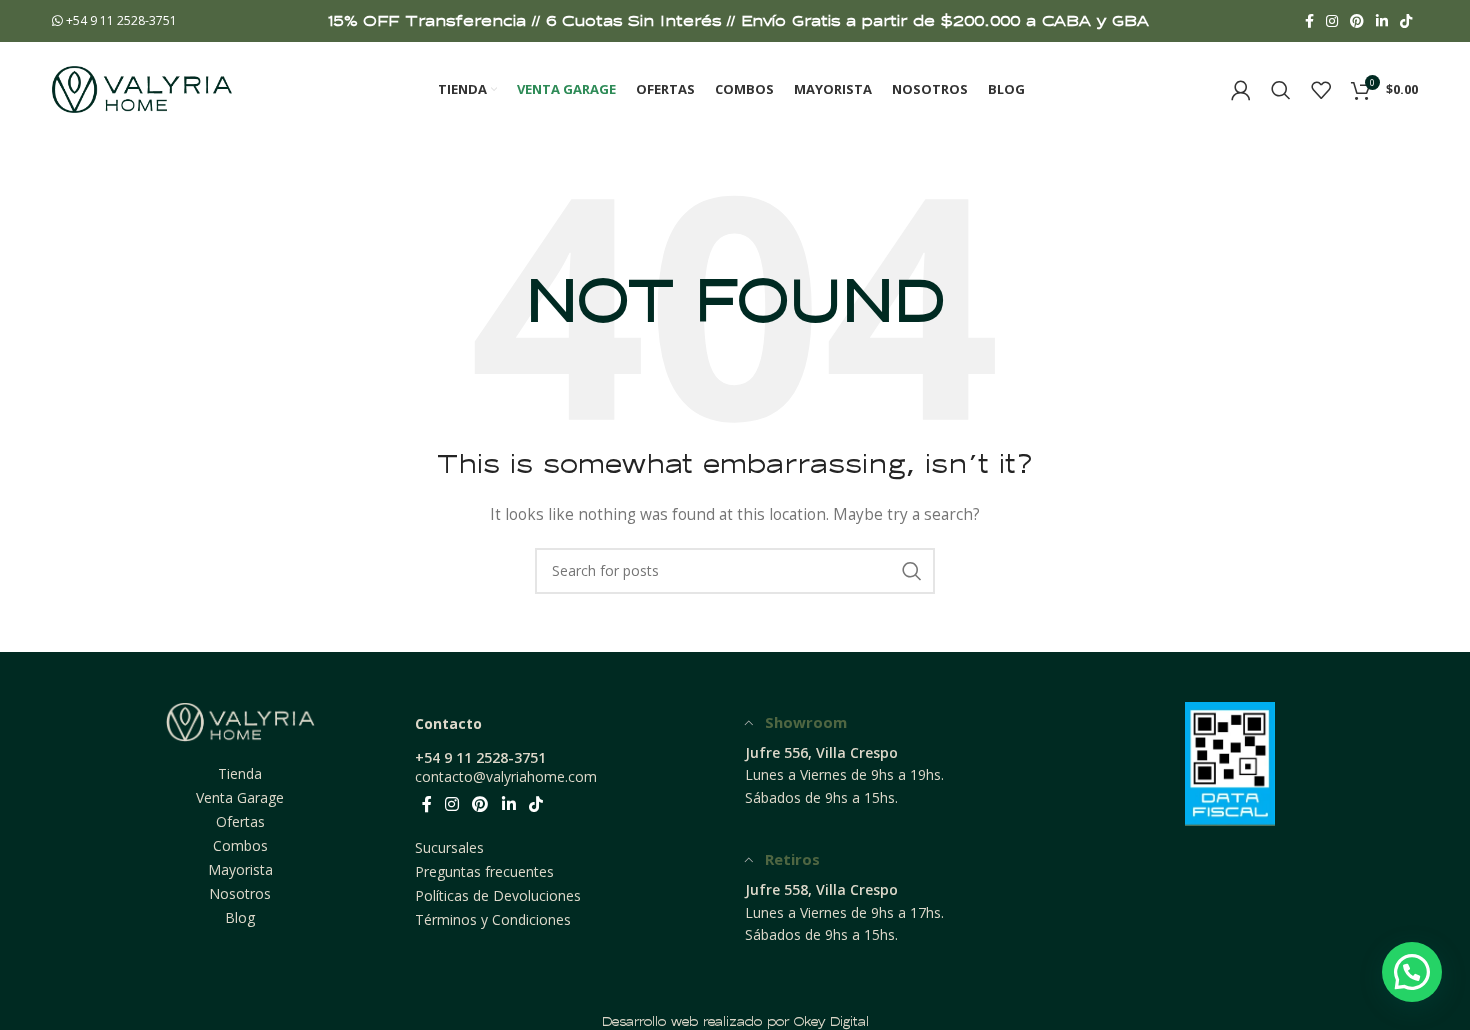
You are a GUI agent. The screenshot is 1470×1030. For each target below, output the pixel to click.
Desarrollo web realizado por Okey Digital (735, 1021)
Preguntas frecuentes (484, 871)
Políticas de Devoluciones (498, 895)
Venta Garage (240, 797)
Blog (240, 917)
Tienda (240, 773)
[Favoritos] (1321, 90)
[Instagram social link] (1332, 21)
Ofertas (240, 821)
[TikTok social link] (1406, 21)
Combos (240, 845)
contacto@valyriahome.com (506, 776)
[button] (1412, 972)
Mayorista (240, 869)
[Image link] (240, 720)
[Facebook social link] (1309, 21)
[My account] (1241, 90)
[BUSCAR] (912, 571)
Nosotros (240, 893)
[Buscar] (1281, 90)
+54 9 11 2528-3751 (120, 20)
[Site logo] (142, 87)
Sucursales (449, 847)
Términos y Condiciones (493, 919)
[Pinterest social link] (1357, 21)
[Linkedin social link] (1382, 21)
